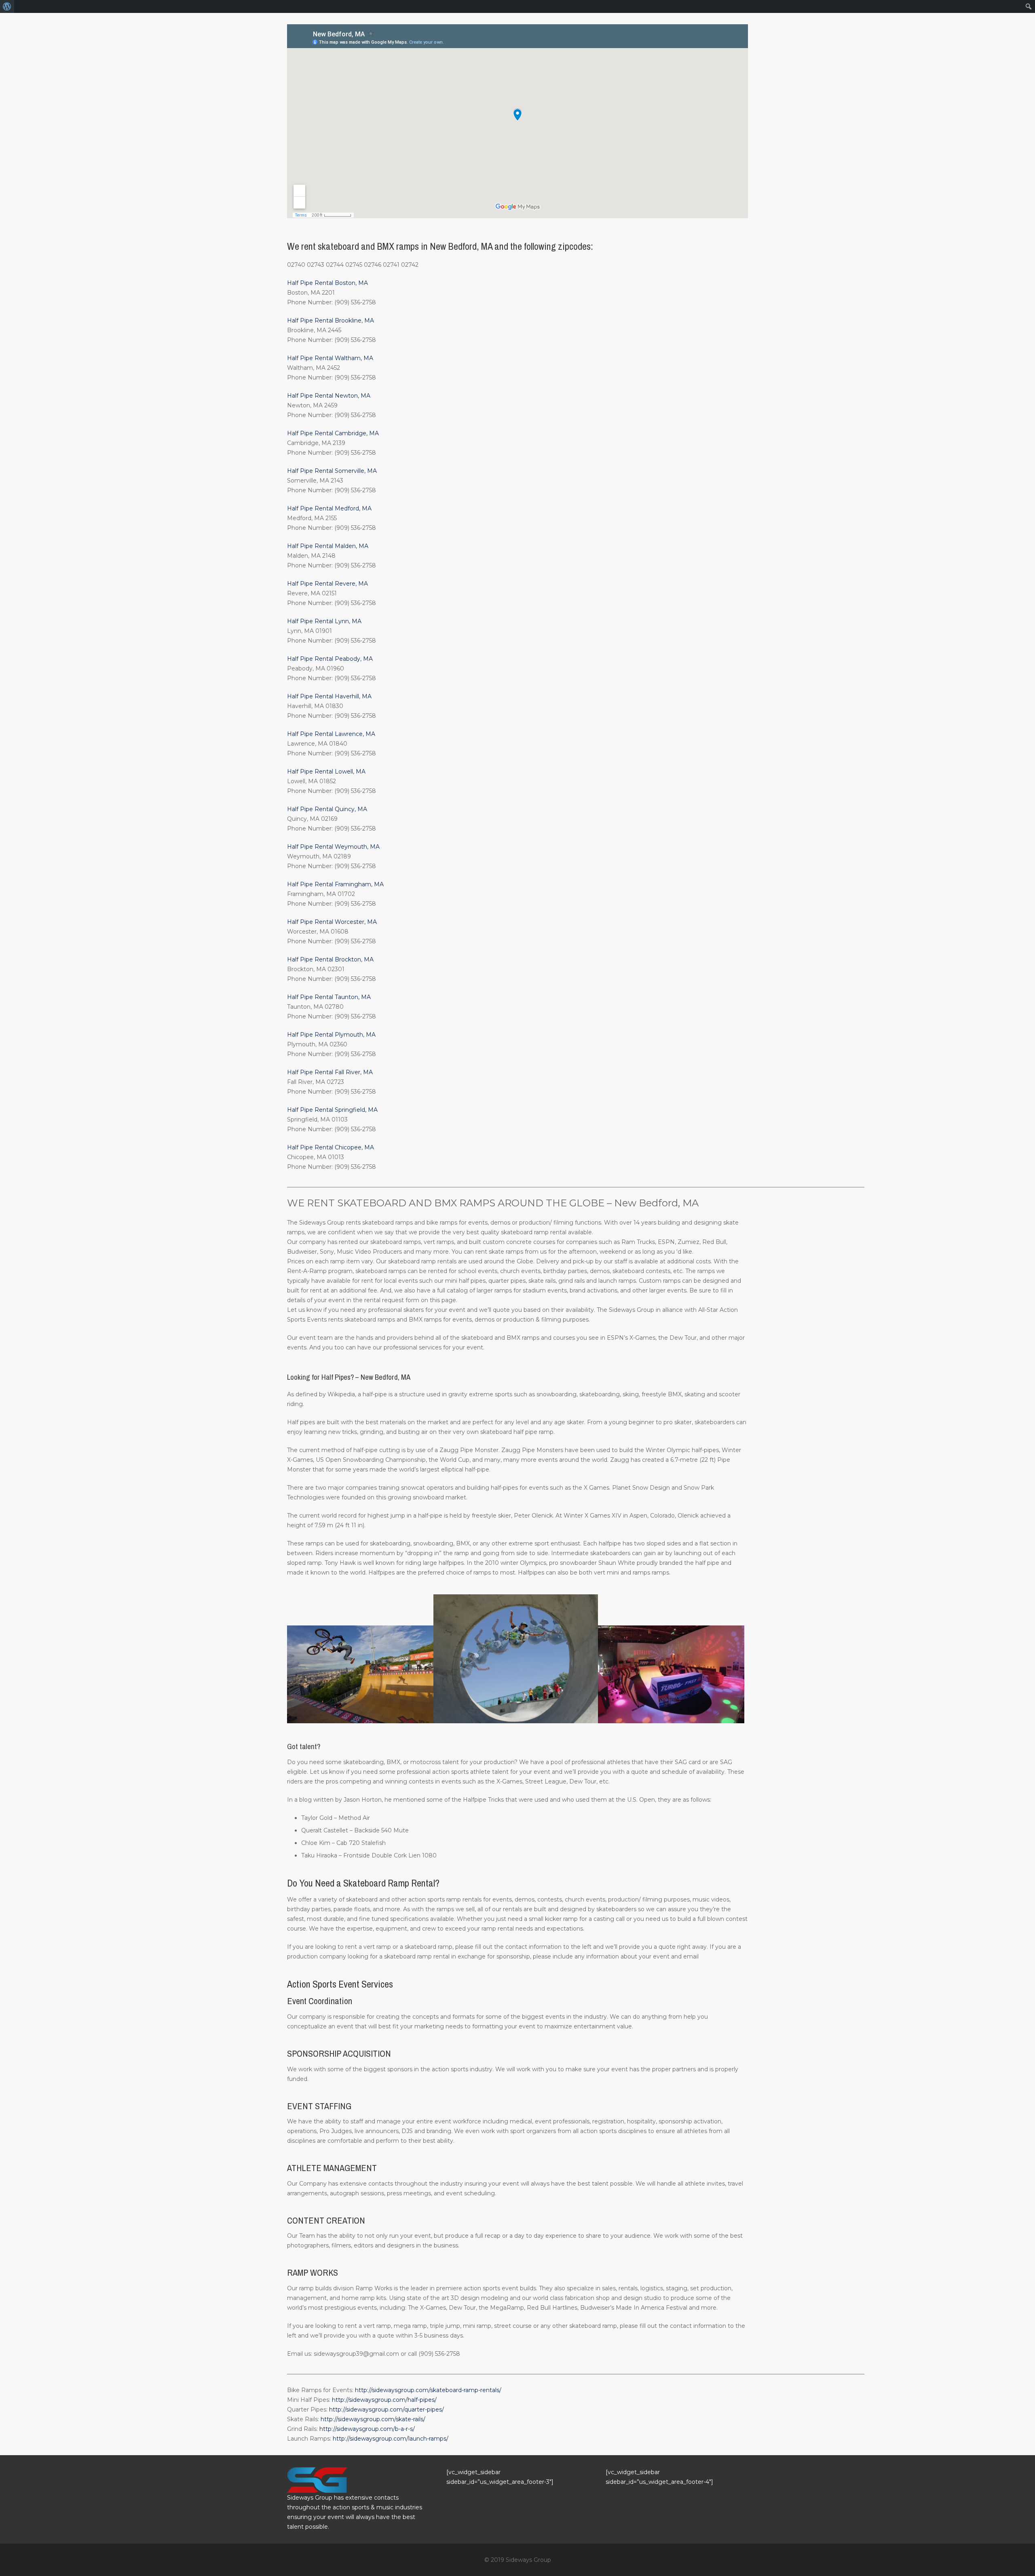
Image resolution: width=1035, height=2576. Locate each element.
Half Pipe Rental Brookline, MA (331, 320)
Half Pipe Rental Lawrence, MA (331, 734)
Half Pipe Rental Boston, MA (327, 283)
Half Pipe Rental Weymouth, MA (333, 847)
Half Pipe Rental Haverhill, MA (329, 696)
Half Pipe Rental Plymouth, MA (331, 1035)
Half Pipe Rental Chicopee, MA (331, 1147)
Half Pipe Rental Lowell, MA (326, 772)
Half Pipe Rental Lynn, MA (324, 621)
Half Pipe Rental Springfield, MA (332, 1110)
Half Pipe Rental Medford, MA (329, 508)
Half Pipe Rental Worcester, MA (332, 922)
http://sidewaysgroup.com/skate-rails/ (373, 2419)
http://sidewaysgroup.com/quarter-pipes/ (387, 2409)
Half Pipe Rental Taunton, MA (329, 997)
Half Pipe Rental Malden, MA (328, 546)
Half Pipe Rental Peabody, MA (330, 659)
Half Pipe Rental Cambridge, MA (333, 433)
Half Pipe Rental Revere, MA (327, 584)
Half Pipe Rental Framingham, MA (335, 884)
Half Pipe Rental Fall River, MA (330, 1072)
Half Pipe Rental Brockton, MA (330, 959)
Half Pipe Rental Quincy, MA (327, 809)
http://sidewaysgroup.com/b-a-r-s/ (367, 2429)
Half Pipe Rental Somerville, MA (332, 471)
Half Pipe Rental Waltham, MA (330, 358)
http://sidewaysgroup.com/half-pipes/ (384, 2400)
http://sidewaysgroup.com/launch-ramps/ (391, 2439)
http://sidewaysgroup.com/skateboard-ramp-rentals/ (428, 2390)
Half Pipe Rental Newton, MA (329, 396)
